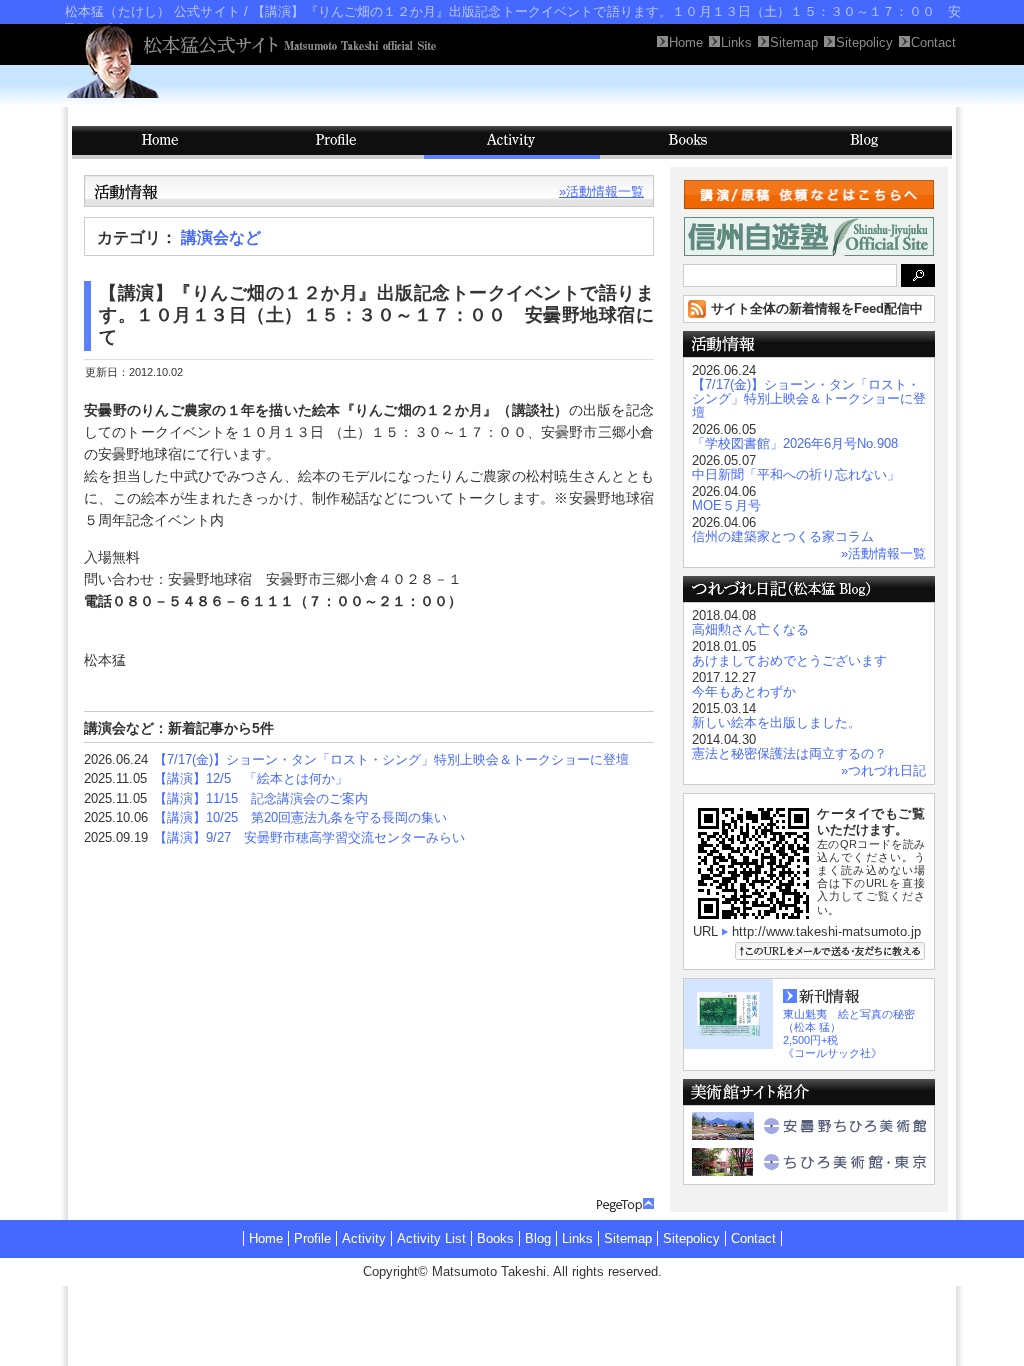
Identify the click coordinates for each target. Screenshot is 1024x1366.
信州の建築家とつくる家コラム (783, 536)
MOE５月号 (726, 505)
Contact (753, 1238)
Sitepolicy (691, 1238)
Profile (336, 142)
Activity (512, 142)
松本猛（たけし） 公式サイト (152, 11)
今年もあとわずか (744, 691)
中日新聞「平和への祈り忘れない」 (796, 474)
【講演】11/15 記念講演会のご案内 (261, 798)
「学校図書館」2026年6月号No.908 (795, 443)
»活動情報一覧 (601, 191)
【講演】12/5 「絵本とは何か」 (251, 778)
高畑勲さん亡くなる (750, 629)
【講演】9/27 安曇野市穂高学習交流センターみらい (309, 837)
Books (688, 142)
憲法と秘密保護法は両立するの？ (789, 753)
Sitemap (628, 1238)
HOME (160, 142)
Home (266, 1238)
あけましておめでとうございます (789, 660)
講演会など (221, 237)
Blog (864, 142)
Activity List (431, 1238)
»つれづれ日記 (883, 770)
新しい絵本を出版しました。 (776, 722)
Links (577, 1238)
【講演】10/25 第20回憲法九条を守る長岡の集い (300, 817)
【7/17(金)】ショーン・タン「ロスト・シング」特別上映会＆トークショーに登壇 (391, 759)
